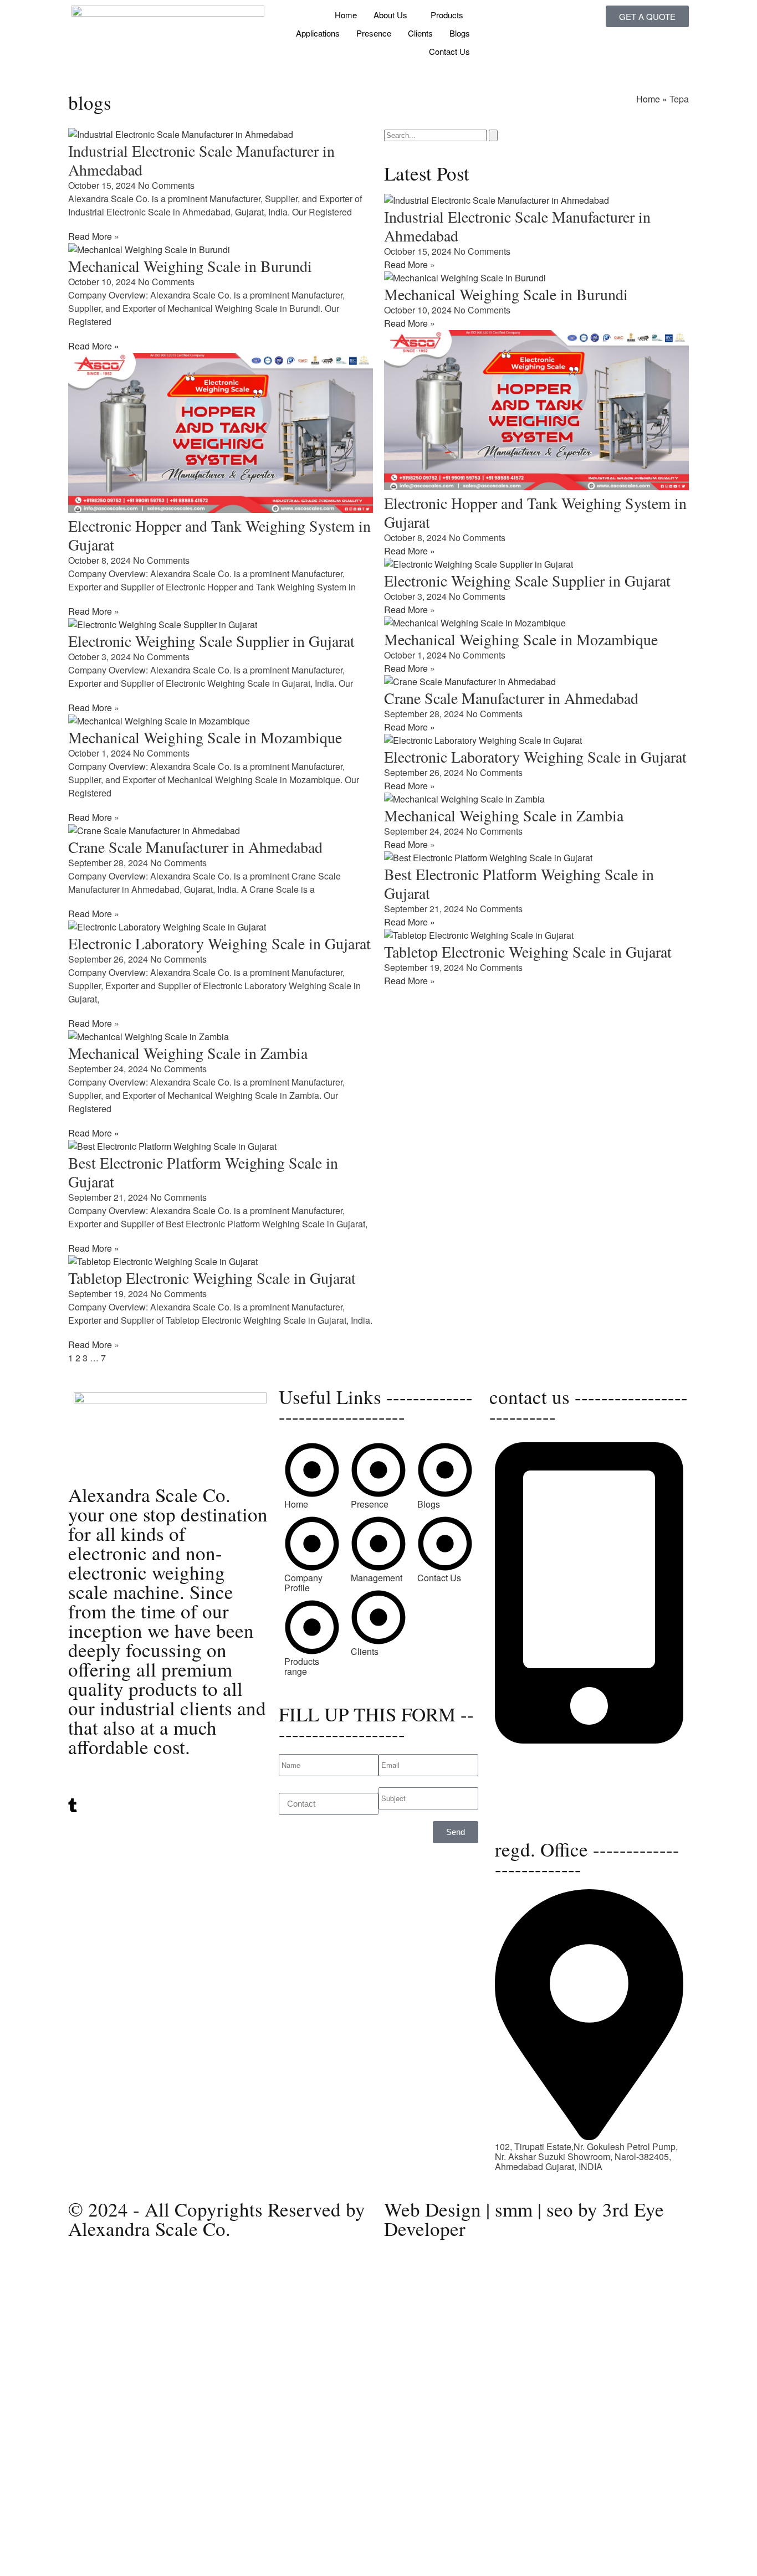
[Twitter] (168, 1783)
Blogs (460, 33)
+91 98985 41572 (530, 1770)
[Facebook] (168, 1827)
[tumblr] (168, 1806)
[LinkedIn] (168, 1793)
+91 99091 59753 (530, 1760)
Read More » (94, 236)
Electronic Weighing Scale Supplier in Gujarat (211, 641)
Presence (374, 33)
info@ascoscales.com (538, 1802)
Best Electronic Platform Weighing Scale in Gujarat (203, 1172)
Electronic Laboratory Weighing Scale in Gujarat (219, 943)
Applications (318, 33)
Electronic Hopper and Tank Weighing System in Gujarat (219, 535)
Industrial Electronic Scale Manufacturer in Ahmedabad (201, 160)
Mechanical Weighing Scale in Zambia (188, 1053)
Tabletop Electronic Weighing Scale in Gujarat (212, 1278)
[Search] (493, 135)
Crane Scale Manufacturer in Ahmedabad (195, 847)
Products (447, 15)
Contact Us (449, 51)
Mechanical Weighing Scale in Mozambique (205, 737)
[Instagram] (168, 1817)
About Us (390, 15)
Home (346, 15)
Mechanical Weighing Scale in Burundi (190, 266)
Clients (420, 33)
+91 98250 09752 (530, 1750)
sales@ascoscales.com (541, 1812)
